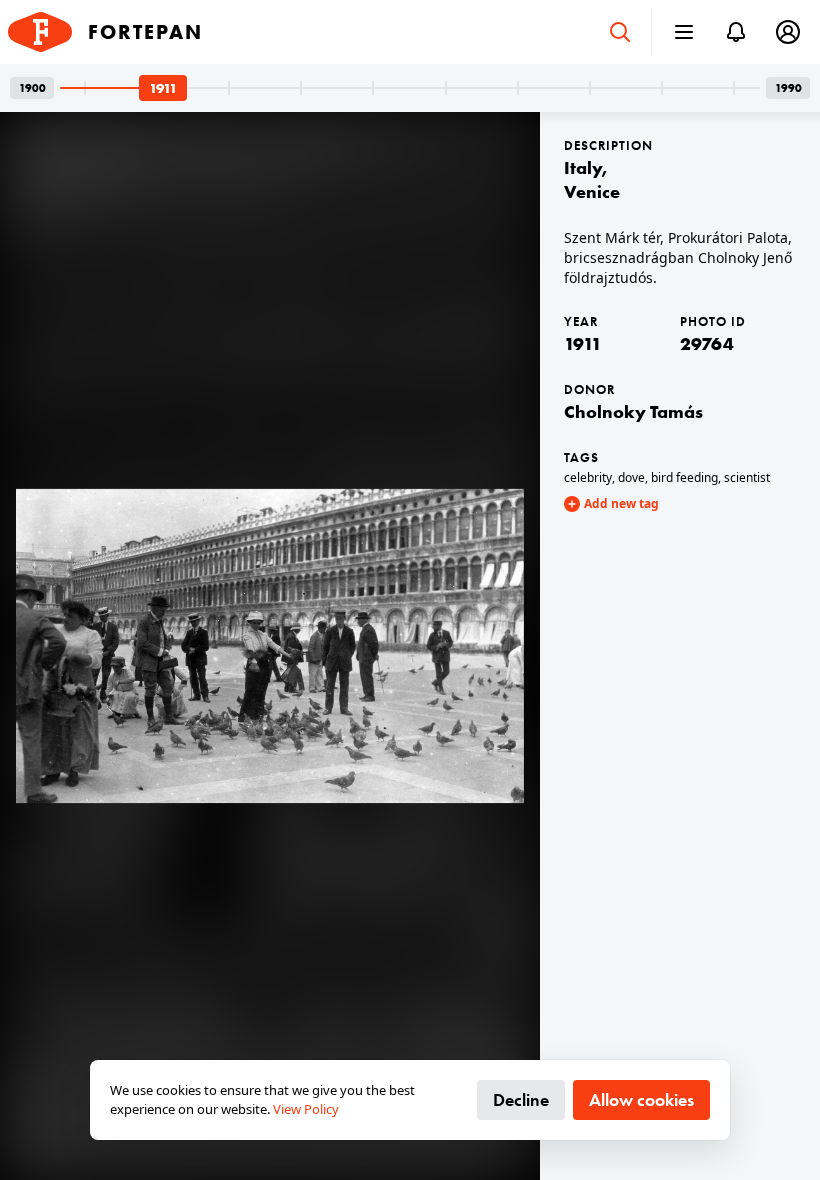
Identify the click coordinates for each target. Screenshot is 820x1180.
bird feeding (684, 477)
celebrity (588, 477)
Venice (592, 191)
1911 (583, 343)
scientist (747, 477)
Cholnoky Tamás (633, 411)
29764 (707, 343)
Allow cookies (641, 1099)
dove (631, 477)
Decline (521, 1099)
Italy (583, 167)
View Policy (306, 1109)
